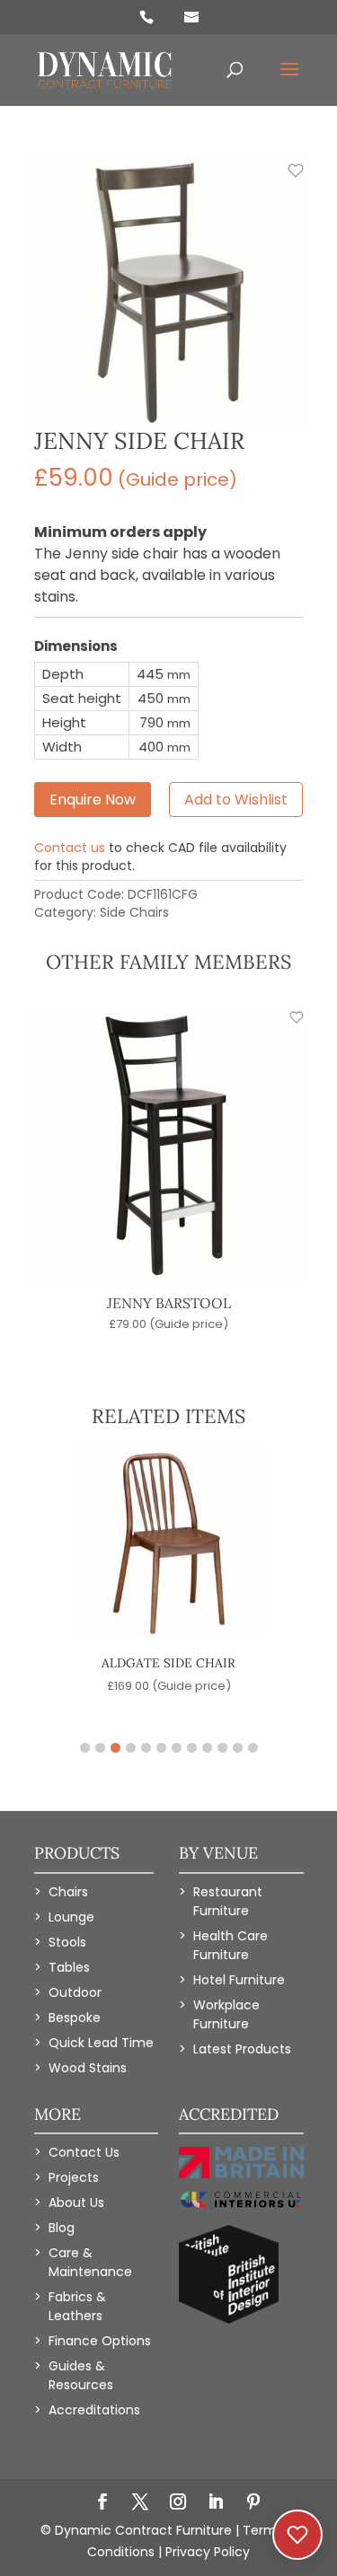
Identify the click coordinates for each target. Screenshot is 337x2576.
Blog (62, 2228)
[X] (140, 2503)
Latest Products (242, 2049)
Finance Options (100, 2341)
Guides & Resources (81, 2375)
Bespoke (75, 2018)
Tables (69, 1967)
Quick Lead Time (101, 2043)
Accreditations (94, 2410)
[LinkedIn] (216, 2503)
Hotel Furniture (239, 1980)
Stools (67, 1942)
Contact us (70, 848)
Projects (74, 2177)
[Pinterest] (253, 2503)
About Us (76, 2202)
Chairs (68, 1892)
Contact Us (84, 2152)
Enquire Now (93, 800)
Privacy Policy (208, 2552)
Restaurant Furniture (228, 1901)
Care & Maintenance (90, 2262)
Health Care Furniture (231, 1945)
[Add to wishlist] (286, 180)
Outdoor (75, 1992)
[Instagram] (178, 2503)
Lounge (71, 1917)
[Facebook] (102, 2503)
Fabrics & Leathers (77, 2306)
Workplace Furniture (226, 2014)
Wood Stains (88, 2068)
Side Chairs (134, 912)
